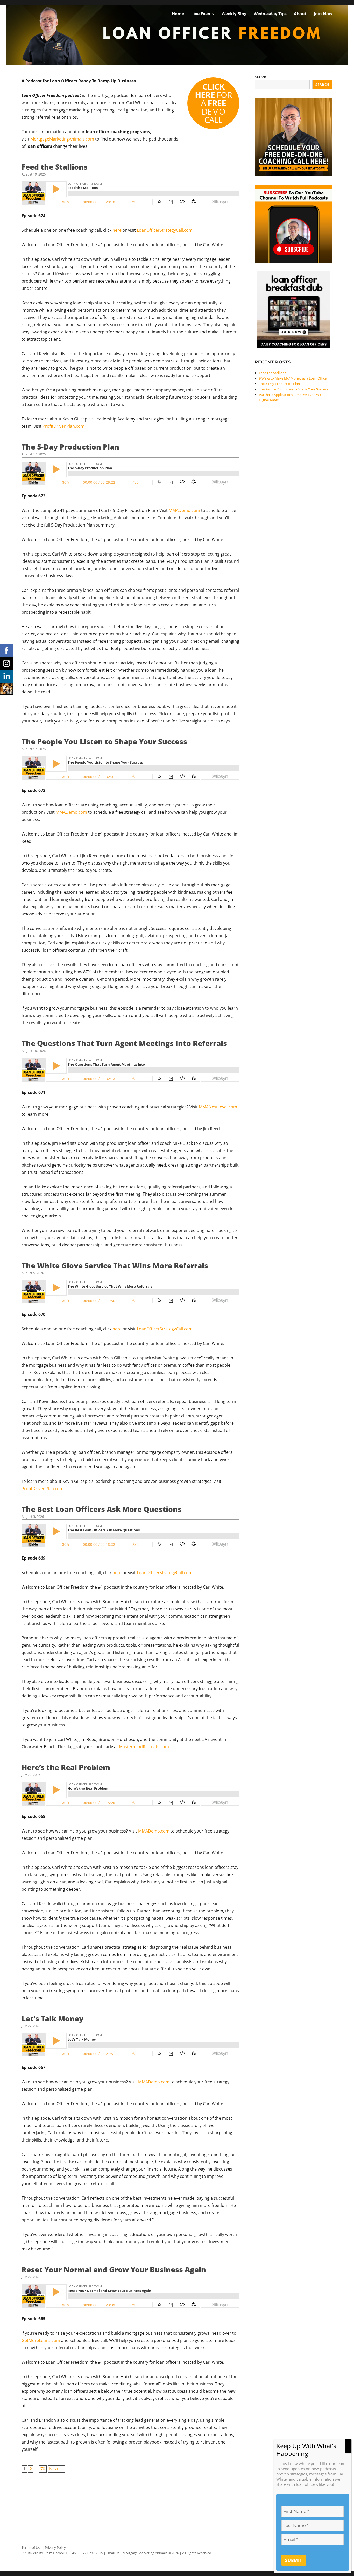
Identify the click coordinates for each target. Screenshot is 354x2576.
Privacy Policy (55, 2547)
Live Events (203, 14)
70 (43, 2469)
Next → (56, 2469)
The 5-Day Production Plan (70, 447)
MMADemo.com (184, 510)
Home (178, 14)
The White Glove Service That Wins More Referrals (115, 1265)
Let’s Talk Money (52, 2018)
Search (261, 77)
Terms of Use (31, 2547)
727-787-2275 (93, 2553)
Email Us (113, 2553)
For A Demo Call (213, 103)
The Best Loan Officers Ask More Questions (102, 1509)
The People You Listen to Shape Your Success (104, 741)
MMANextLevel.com (218, 1107)
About (300, 14)
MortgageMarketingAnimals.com (62, 139)
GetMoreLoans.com (41, 2340)
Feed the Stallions (55, 167)
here (117, 230)
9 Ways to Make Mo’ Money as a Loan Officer (293, 378)
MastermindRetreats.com (144, 1747)
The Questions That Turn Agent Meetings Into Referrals (124, 1043)
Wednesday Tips (270, 14)
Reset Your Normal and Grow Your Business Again (114, 2269)
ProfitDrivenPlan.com (63, 426)
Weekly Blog (234, 14)
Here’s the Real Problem (66, 1767)
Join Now (323, 14)
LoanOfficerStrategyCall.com (165, 230)
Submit (294, 2560)
